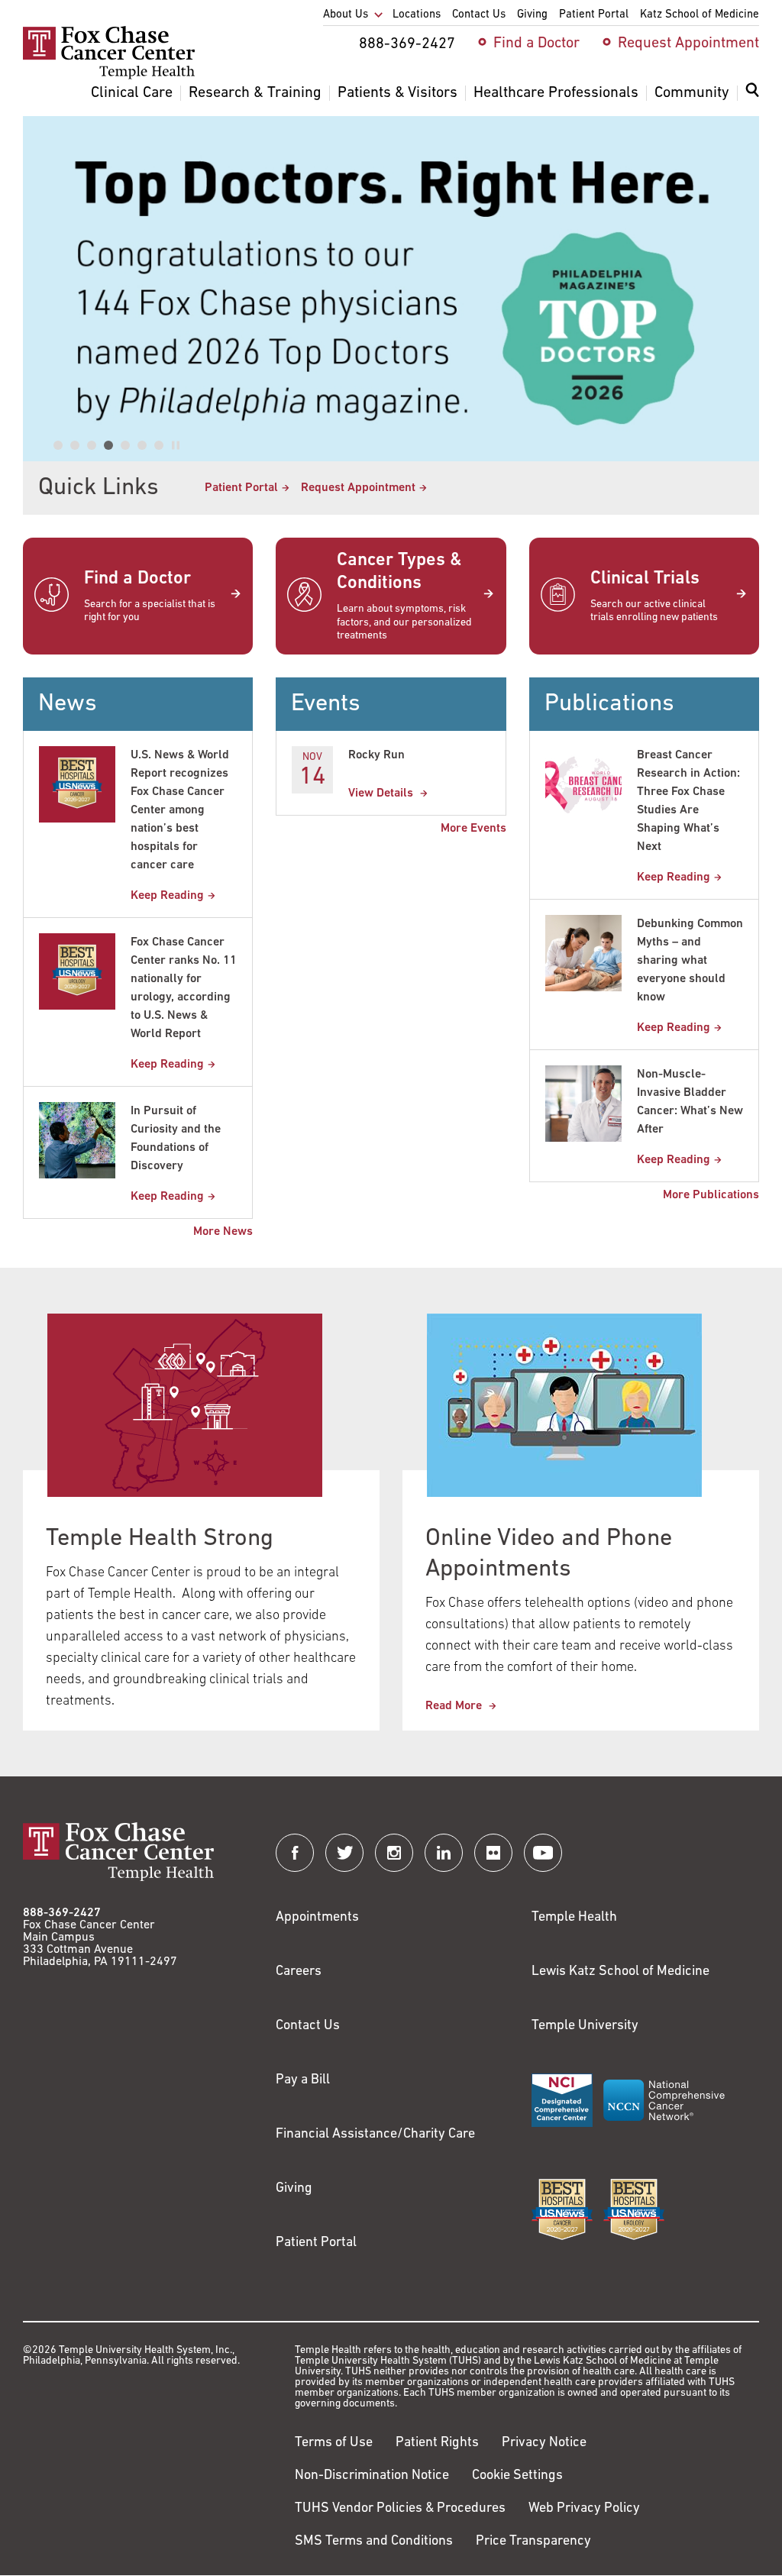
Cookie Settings (517, 2476)
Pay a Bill (303, 2080)
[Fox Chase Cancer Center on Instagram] (394, 1853)
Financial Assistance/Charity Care (375, 2135)
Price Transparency (533, 2542)
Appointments (317, 1918)
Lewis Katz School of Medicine (620, 1972)
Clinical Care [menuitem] (132, 93)
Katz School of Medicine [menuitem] (700, 15)
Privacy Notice (544, 2443)
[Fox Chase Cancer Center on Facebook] (295, 1853)
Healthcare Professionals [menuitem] (556, 93)
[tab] (58, 445)
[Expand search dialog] (752, 94)
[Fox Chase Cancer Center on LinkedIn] (444, 1853)
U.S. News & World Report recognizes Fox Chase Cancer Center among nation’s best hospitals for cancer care (180, 810)
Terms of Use (334, 2443)
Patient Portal (241, 488)
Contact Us (308, 2026)
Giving (294, 2189)
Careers (299, 1972)
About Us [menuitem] (346, 15)
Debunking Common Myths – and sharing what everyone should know (690, 961)
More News (223, 1232)
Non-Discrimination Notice (372, 2476)
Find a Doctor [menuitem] (536, 44)
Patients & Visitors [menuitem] (397, 93)
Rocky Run (376, 755)
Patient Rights (437, 2443)
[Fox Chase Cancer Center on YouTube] (543, 1853)
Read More (455, 1706)
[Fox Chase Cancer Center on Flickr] (493, 1853)
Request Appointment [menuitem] (688, 44)
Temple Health (574, 1918)
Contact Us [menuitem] (479, 15)
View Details (382, 793)
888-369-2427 (62, 1913)
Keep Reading (167, 896)
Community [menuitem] (692, 93)
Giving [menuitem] (532, 15)
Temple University (585, 2026)
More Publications (711, 1195)
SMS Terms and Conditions (374, 2542)
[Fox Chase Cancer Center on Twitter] (344, 1853)
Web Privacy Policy (584, 2509)
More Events (473, 829)
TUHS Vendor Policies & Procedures (400, 2509)
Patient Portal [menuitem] (594, 15)
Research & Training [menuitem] (255, 93)
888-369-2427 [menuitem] (407, 44)
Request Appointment (358, 488)
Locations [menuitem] (417, 15)
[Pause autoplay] (176, 445)
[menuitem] (752, 99)
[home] (109, 76)
